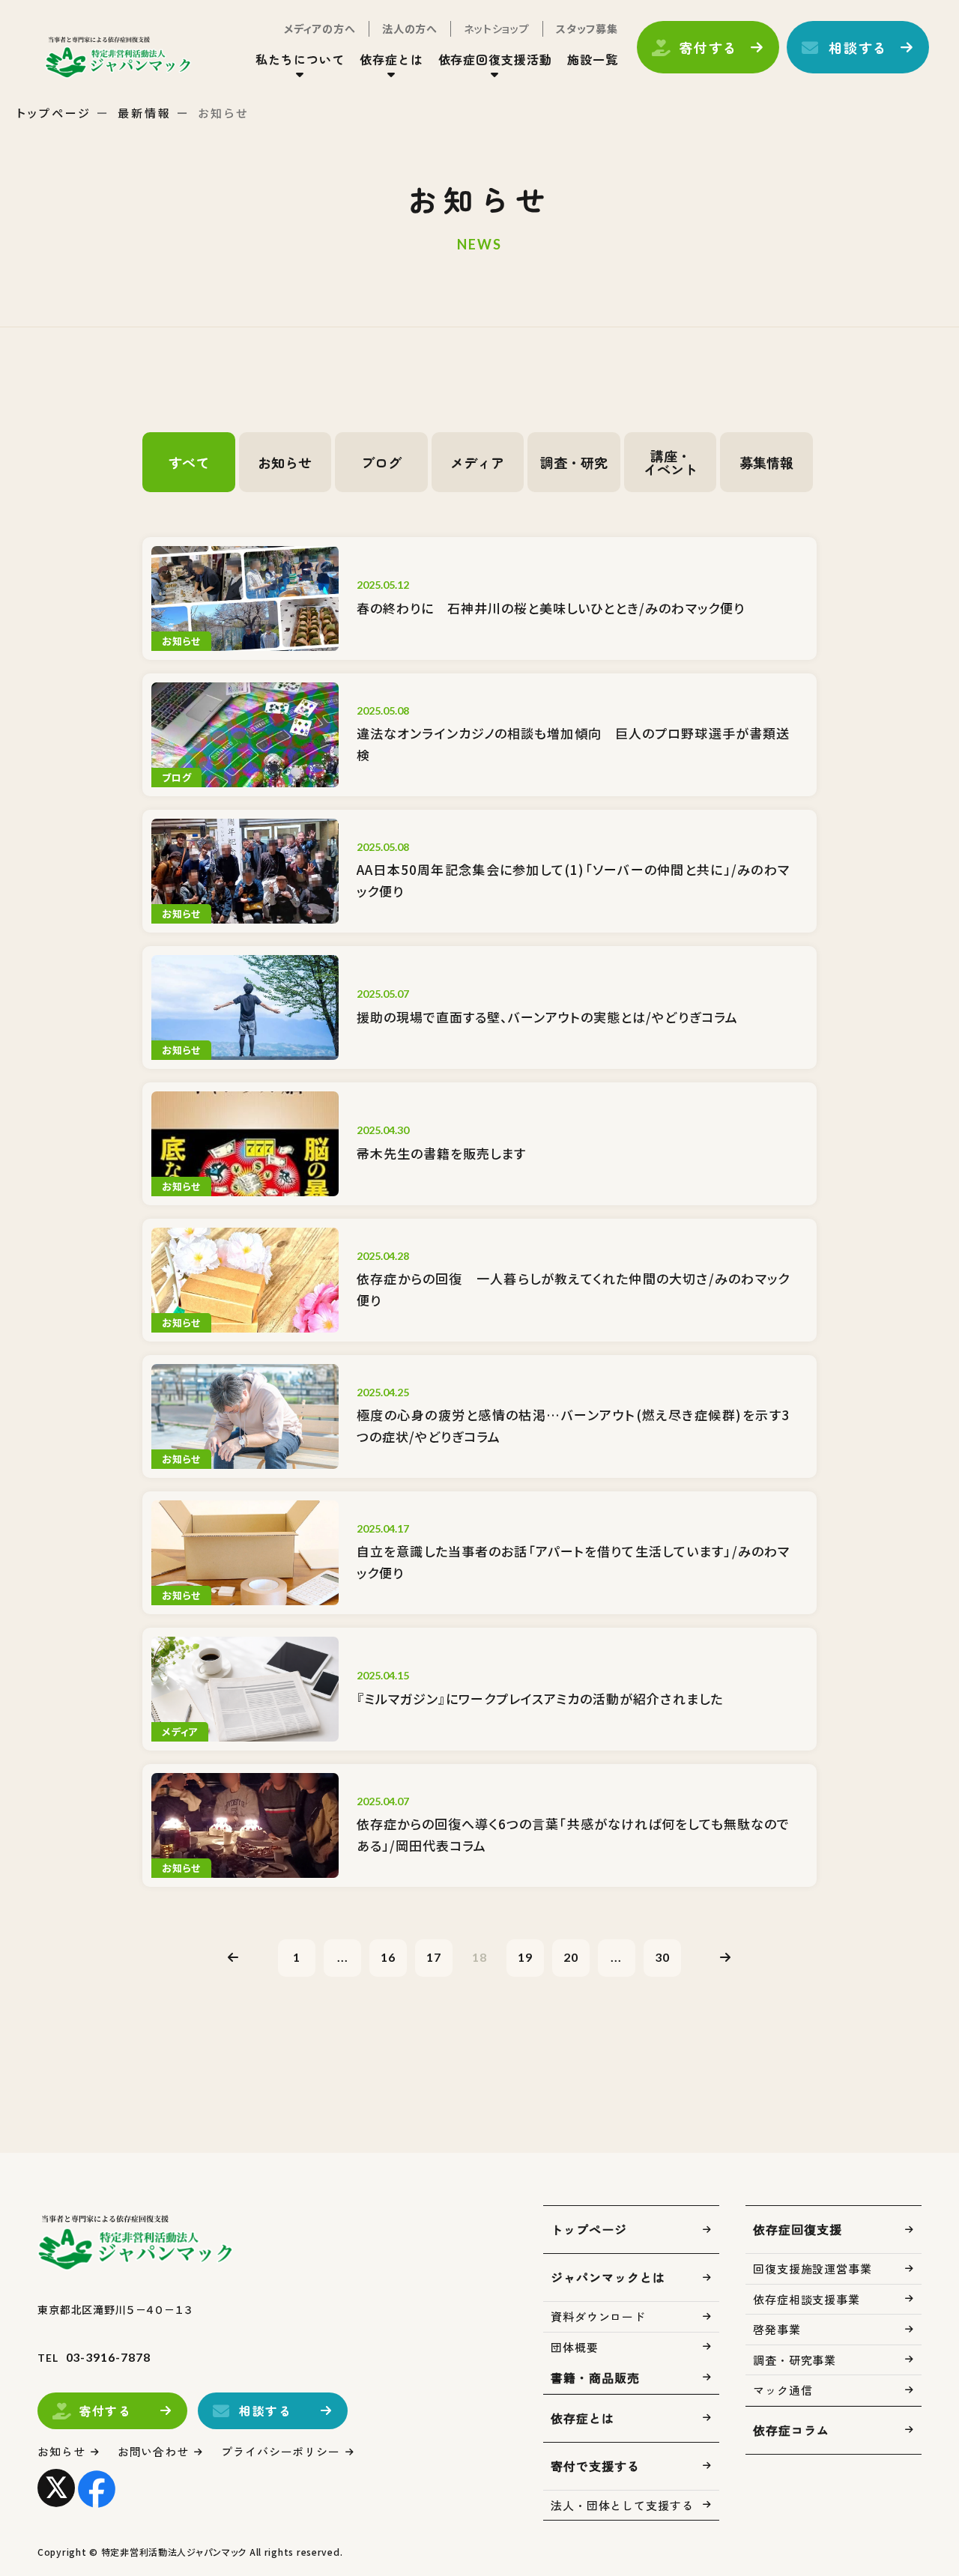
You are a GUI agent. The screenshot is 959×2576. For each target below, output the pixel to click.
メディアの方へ (320, 28)
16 (388, 1957)
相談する (858, 47)
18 (479, 1957)
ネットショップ (497, 28)
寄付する (708, 47)
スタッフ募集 (587, 28)
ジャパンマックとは (608, 2277)
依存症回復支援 (798, 2229)
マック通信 (783, 2390)
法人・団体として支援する (622, 2505)
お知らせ (61, 2451)
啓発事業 (777, 2329)
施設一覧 (593, 59)
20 (571, 1957)
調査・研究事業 (795, 2360)
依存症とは (583, 2418)
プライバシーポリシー (281, 2451)
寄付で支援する (595, 2466)
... (343, 1957)
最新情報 (145, 113)
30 (662, 1957)
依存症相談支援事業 (807, 2299)
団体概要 (575, 2347)
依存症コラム (791, 2430)
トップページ (54, 113)
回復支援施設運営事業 (813, 2269)
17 (434, 1957)
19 (525, 1957)
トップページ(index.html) (118, 57)
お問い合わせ (153, 2451)
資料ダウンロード (598, 2316)
